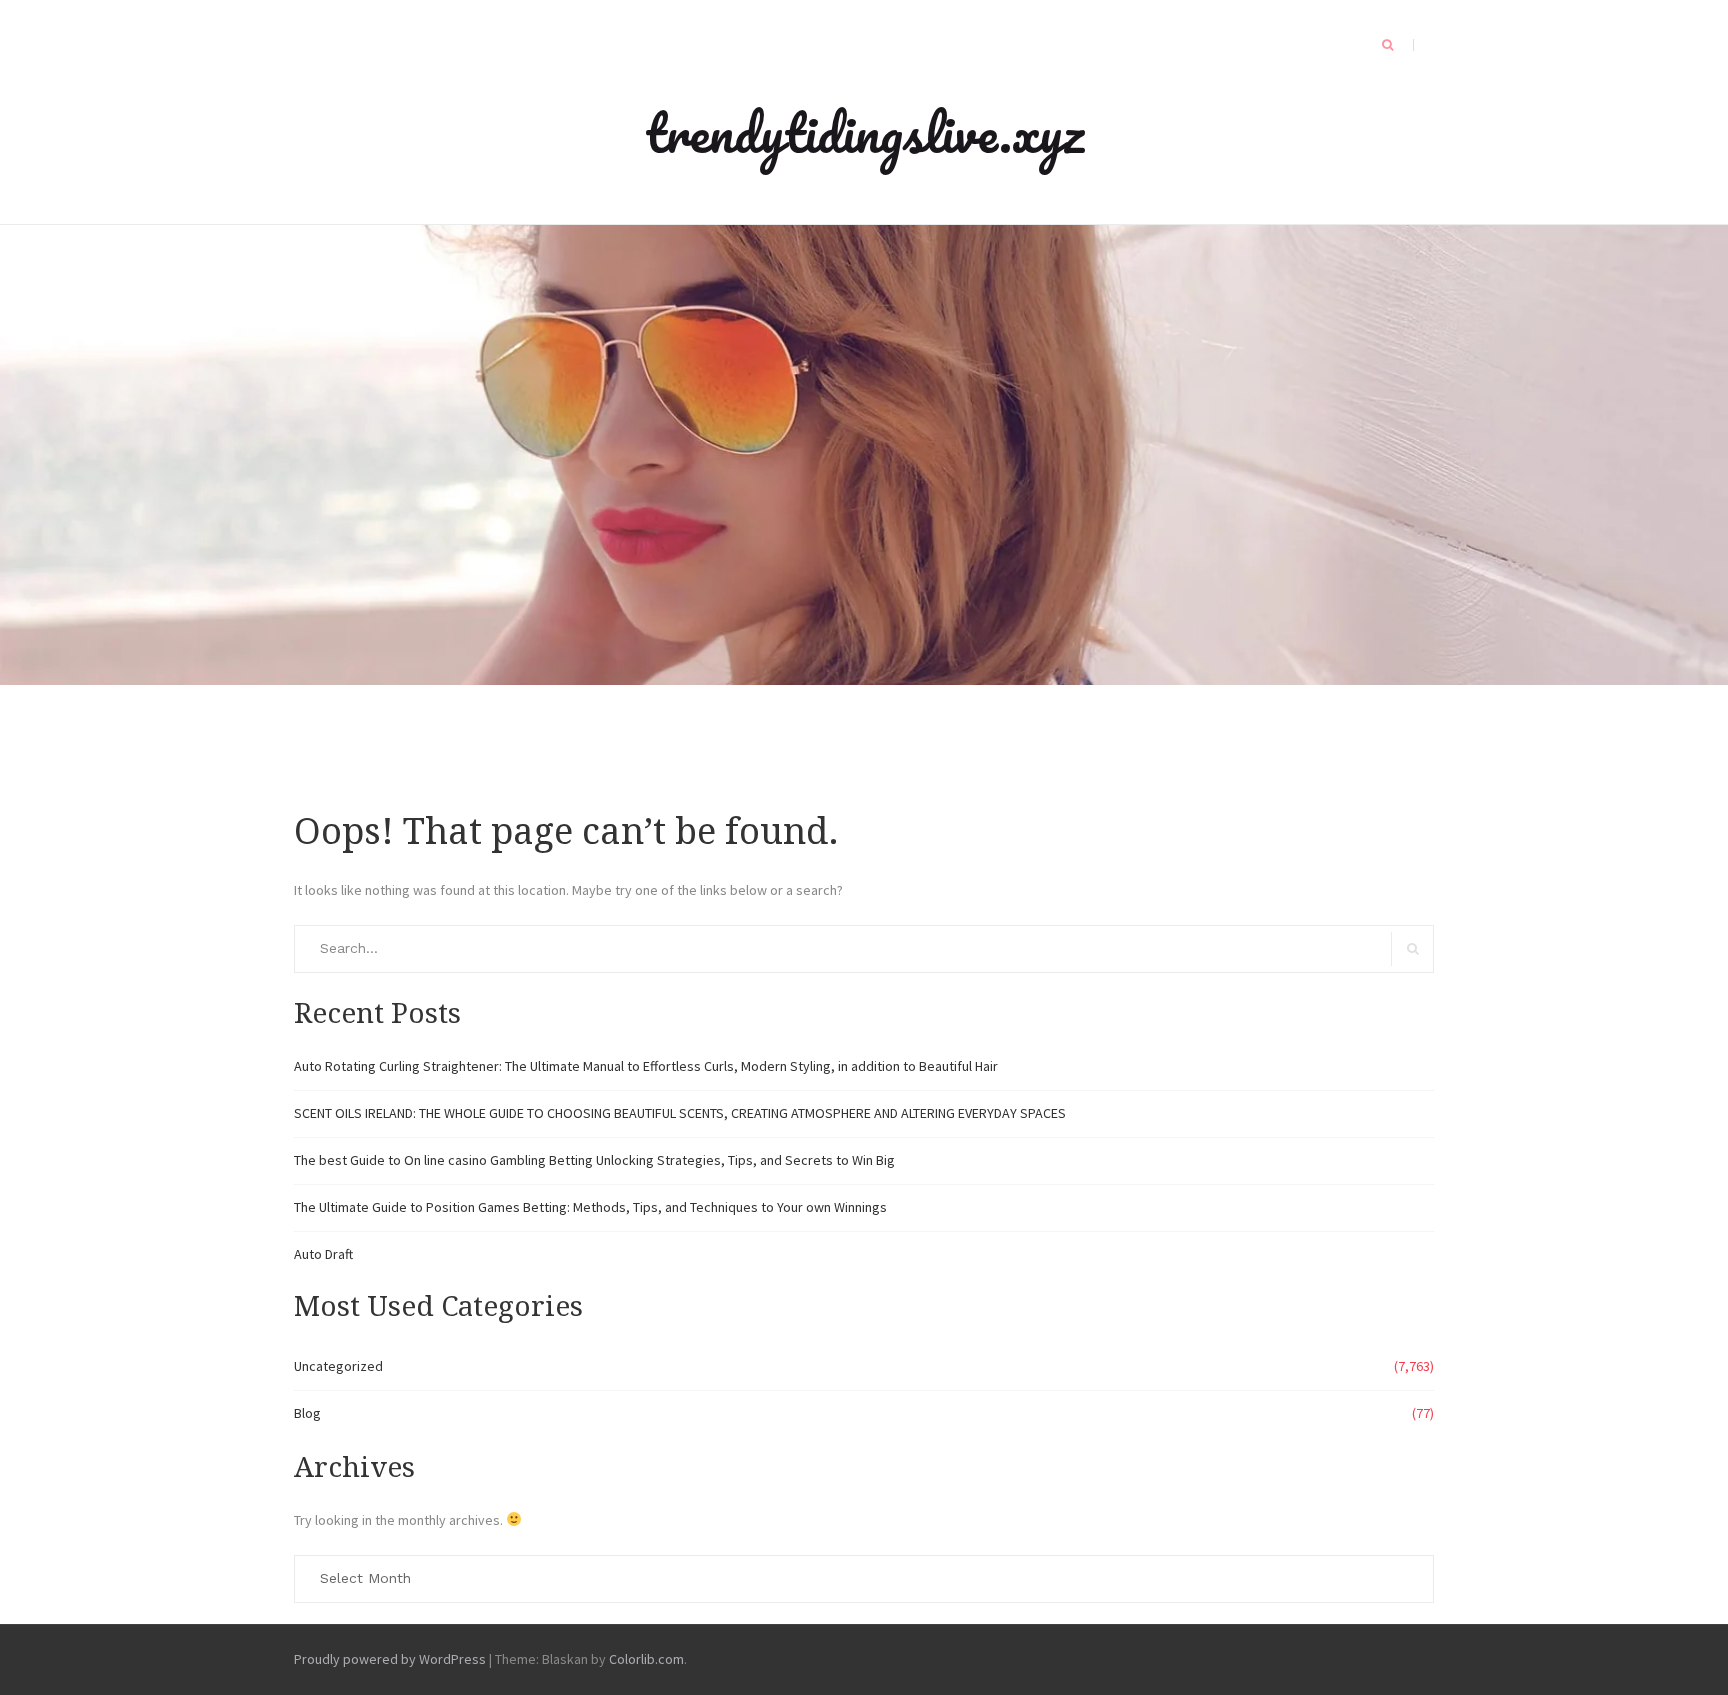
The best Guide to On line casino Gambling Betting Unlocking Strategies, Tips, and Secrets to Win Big (594, 1160)
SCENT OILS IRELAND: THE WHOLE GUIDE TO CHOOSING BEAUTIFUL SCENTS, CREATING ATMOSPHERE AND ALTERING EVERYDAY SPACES (680, 1113)
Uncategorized (338, 1366)
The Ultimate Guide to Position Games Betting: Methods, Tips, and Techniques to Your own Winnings (590, 1207)
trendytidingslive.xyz (864, 132)
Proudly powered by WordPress (390, 1659)
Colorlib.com (646, 1659)
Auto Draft (323, 1254)
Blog (307, 1413)
